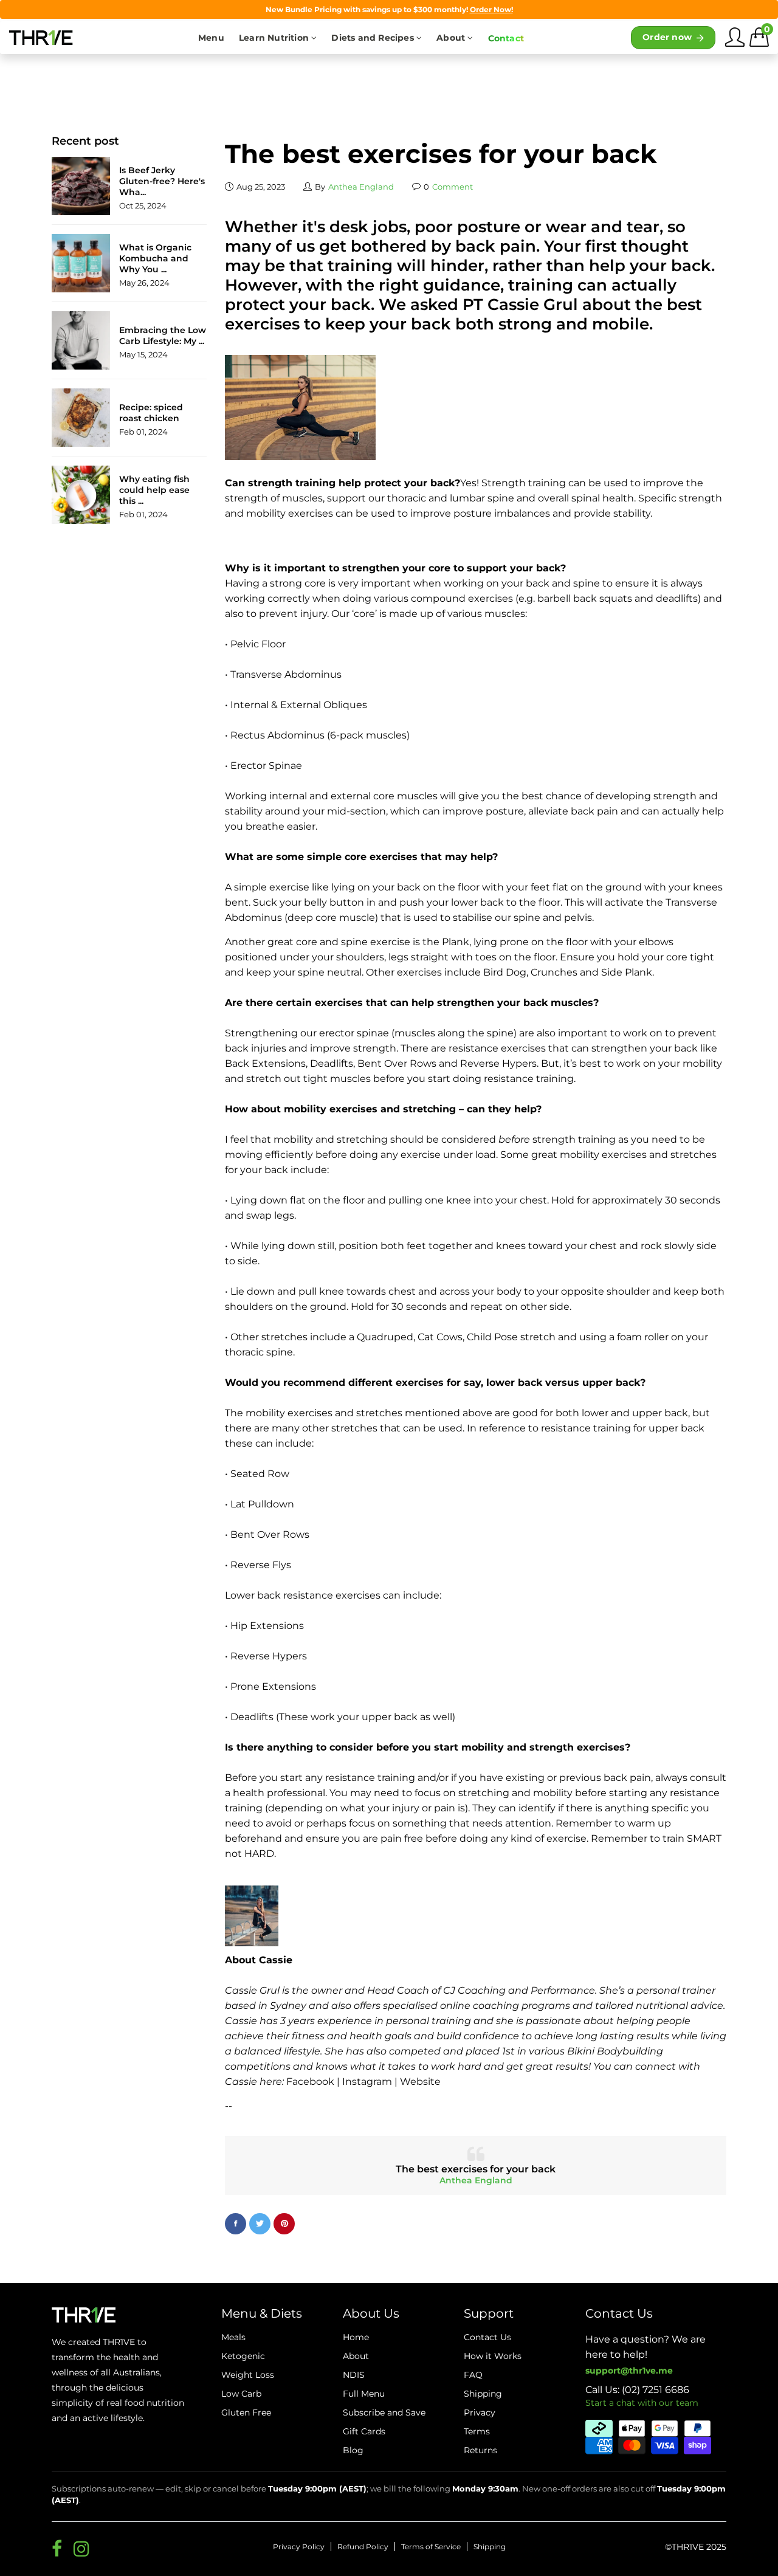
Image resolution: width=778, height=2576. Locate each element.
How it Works (493, 2356)
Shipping (490, 2547)
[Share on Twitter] (260, 2224)
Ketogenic (243, 2356)
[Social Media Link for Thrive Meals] (57, 2549)
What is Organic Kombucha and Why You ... (155, 258)
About (356, 2356)
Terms (477, 2431)
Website (420, 2082)
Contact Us (487, 2337)
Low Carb (241, 2394)
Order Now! (491, 9)
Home (356, 2337)
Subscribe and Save (384, 2412)
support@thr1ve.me (629, 2371)
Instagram (367, 2082)
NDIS (354, 2375)
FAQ (473, 2375)
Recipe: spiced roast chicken (151, 413)
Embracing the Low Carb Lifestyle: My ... (163, 336)
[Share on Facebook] (236, 2224)
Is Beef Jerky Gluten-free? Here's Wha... (162, 181)
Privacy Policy (299, 2547)
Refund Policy (363, 2547)
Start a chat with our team (642, 2403)
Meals (233, 2337)
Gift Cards (364, 2431)
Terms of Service (431, 2547)
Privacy (480, 2412)
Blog (353, 2450)
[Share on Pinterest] (284, 2224)
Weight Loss (248, 2375)
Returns (480, 2450)
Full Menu (364, 2394)
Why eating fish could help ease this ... (154, 490)
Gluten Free (246, 2412)
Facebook (310, 2082)
